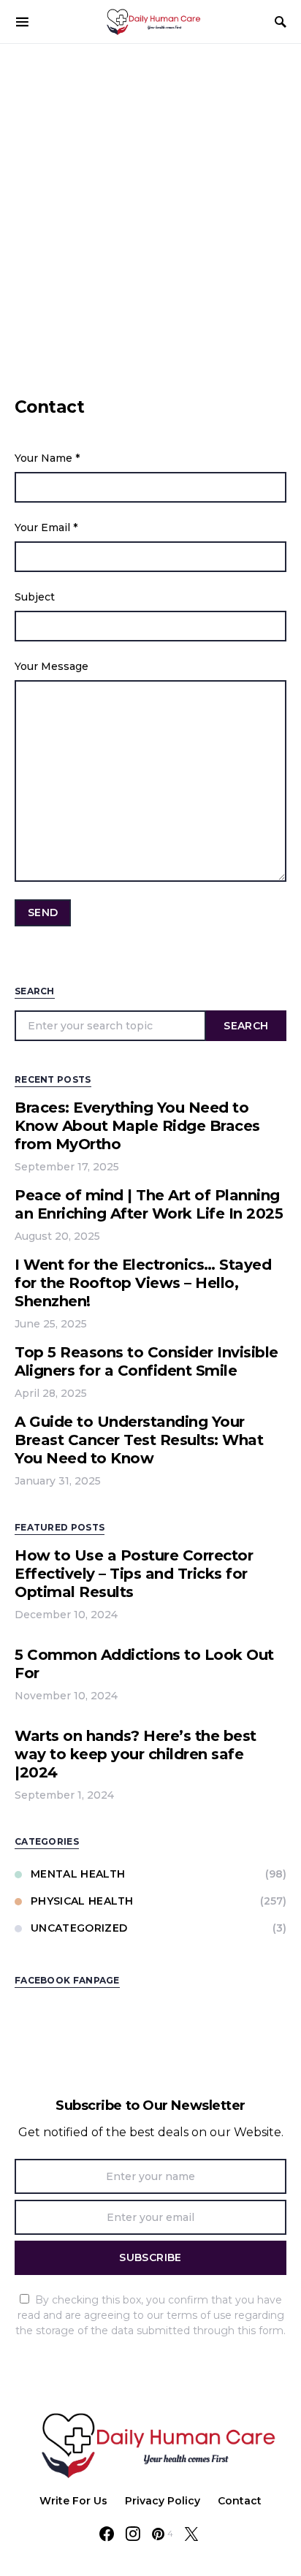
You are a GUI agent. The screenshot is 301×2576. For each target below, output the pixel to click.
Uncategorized (79, 1928)
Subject (35, 597)
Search (246, 1026)
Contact (240, 2501)
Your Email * (46, 527)
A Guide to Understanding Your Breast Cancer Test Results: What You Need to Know (139, 1440)
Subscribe (150, 2257)
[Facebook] (107, 2534)
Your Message (52, 666)
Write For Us (73, 2501)
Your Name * (47, 458)
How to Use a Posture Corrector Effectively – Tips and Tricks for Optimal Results (134, 1574)
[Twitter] (191, 2534)
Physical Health (82, 1901)
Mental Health (78, 1874)
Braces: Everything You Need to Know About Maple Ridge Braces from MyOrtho (137, 1126)
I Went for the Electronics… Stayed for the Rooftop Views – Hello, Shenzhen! (143, 1283)
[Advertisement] (150, 202)
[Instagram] (133, 2534)
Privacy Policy (163, 2501)
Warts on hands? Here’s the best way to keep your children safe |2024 (136, 1754)
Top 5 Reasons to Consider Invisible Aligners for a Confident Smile (146, 1361)
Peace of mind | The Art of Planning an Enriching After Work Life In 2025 (149, 1204)
